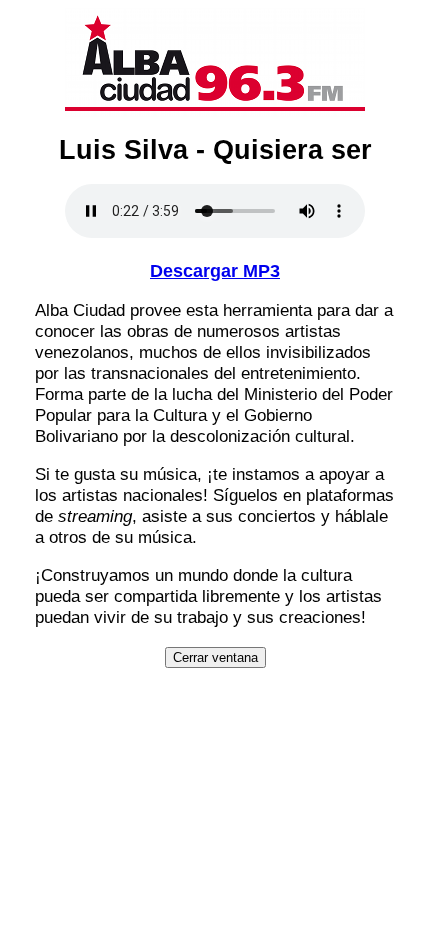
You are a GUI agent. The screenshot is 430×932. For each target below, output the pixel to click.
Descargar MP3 (215, 271)
